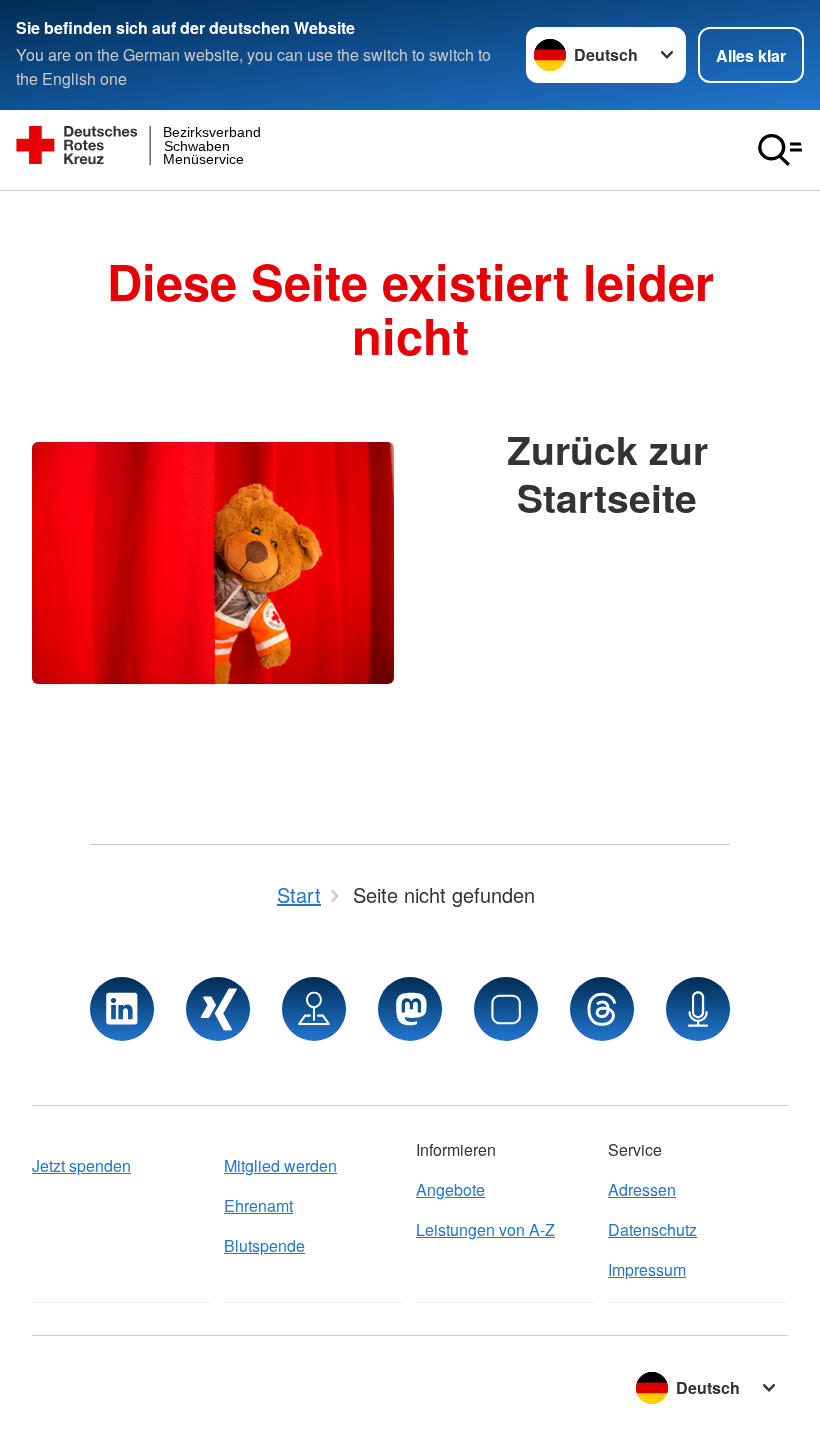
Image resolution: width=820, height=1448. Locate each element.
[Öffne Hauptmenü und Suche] (780, 150)
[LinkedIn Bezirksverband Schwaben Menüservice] (122, 1009)
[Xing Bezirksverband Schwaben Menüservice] (218, 1009)
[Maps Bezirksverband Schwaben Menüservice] (314, 1009)
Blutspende (264, 1245)
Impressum (647, 1269)
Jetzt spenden (81, 1165)
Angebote (450, 1189)
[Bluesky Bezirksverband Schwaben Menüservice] (506, 1009)
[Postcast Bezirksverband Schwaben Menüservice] (698, 1009)
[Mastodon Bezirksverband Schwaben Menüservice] (410, 1009)
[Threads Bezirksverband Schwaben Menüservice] (602, 1009)
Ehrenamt (258, 1205)
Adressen (642, 1189)
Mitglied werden (280, 1165)
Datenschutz (652, 1229)
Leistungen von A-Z (485, 1229)
